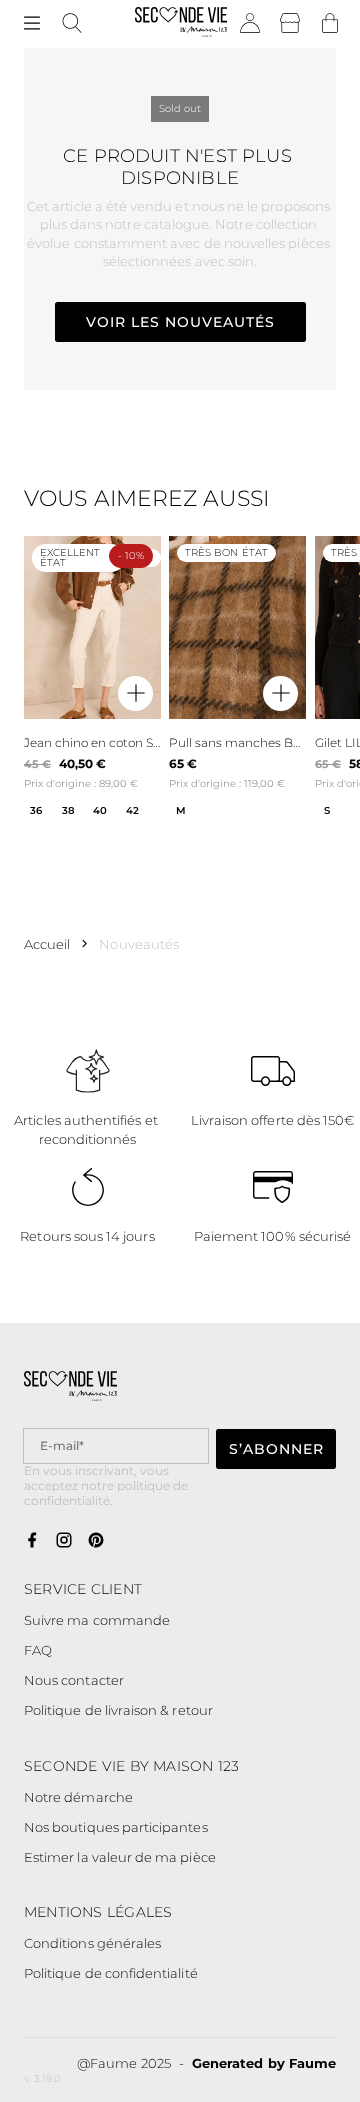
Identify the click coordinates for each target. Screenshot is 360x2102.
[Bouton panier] (330, 24)
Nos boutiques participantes (116, 1827)
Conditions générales (92, 1943)
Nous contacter (74, 1680)
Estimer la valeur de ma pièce (120, 1857)
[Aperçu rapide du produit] (135, 694)
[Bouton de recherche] (72, 24)
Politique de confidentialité (111, 1973)
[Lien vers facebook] (32, 1541)
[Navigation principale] (32, 24)
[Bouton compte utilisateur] (250, 24)
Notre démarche (78, 1797)
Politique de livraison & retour (118, 1710)
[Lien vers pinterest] (96, 1541)
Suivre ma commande (97, 1620)
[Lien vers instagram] (64, 1541)
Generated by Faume (264, 2063)
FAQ (38, 1650)
